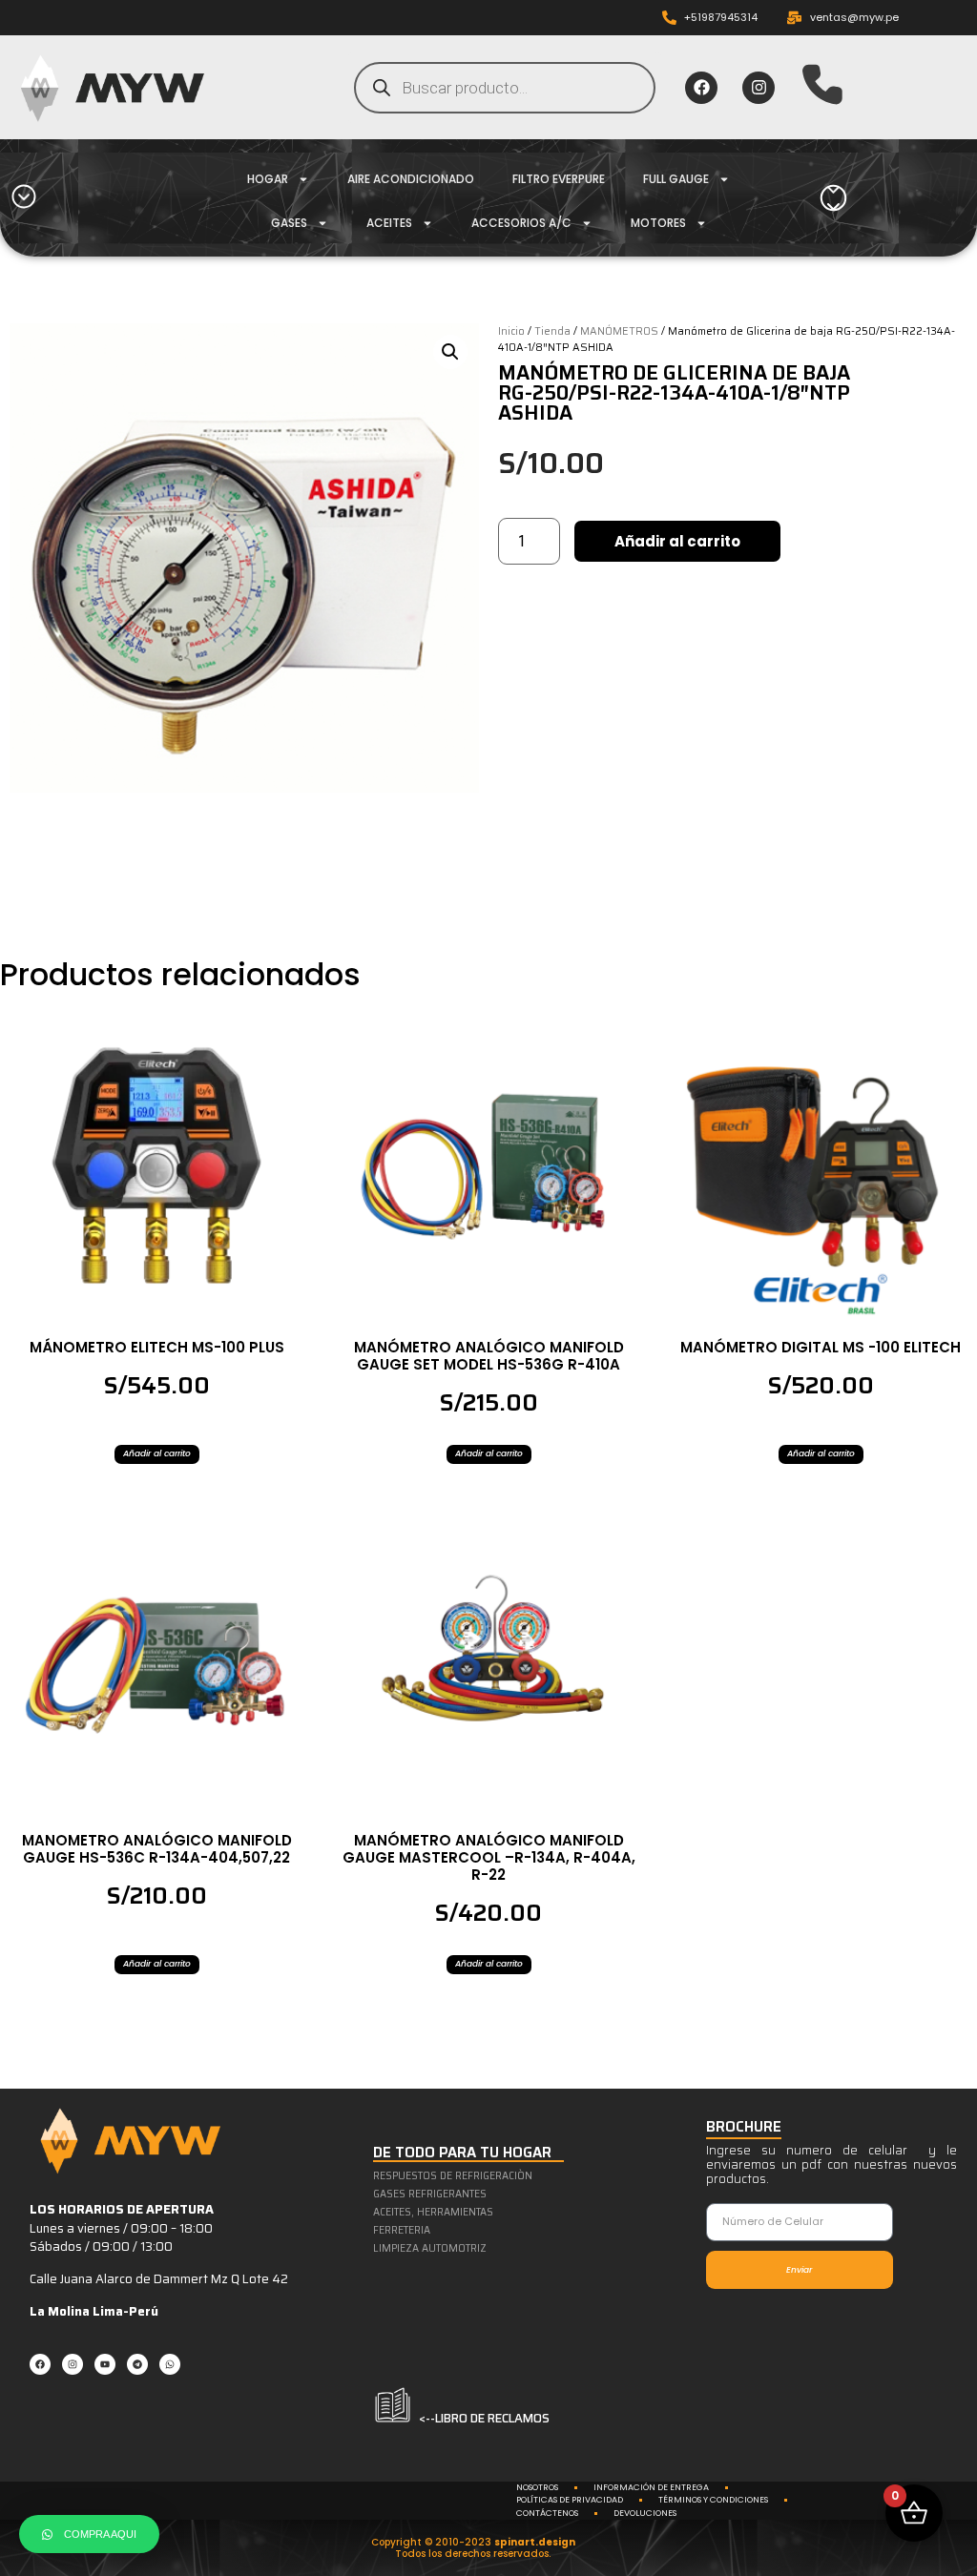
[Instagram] (759, 88)
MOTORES (658, 223)
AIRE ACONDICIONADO (411, 179)
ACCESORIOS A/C (521, 223)
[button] (450, 352)
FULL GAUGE (676, 179)
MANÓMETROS (619, 331)
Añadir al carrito (677, 541)
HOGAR (268, 179)
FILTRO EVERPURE (559, 179)
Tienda (552, 331)
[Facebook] (701, 88)
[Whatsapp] (170, 2364)
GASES (289, 223)
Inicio (511, 331)
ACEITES (389, 223)
